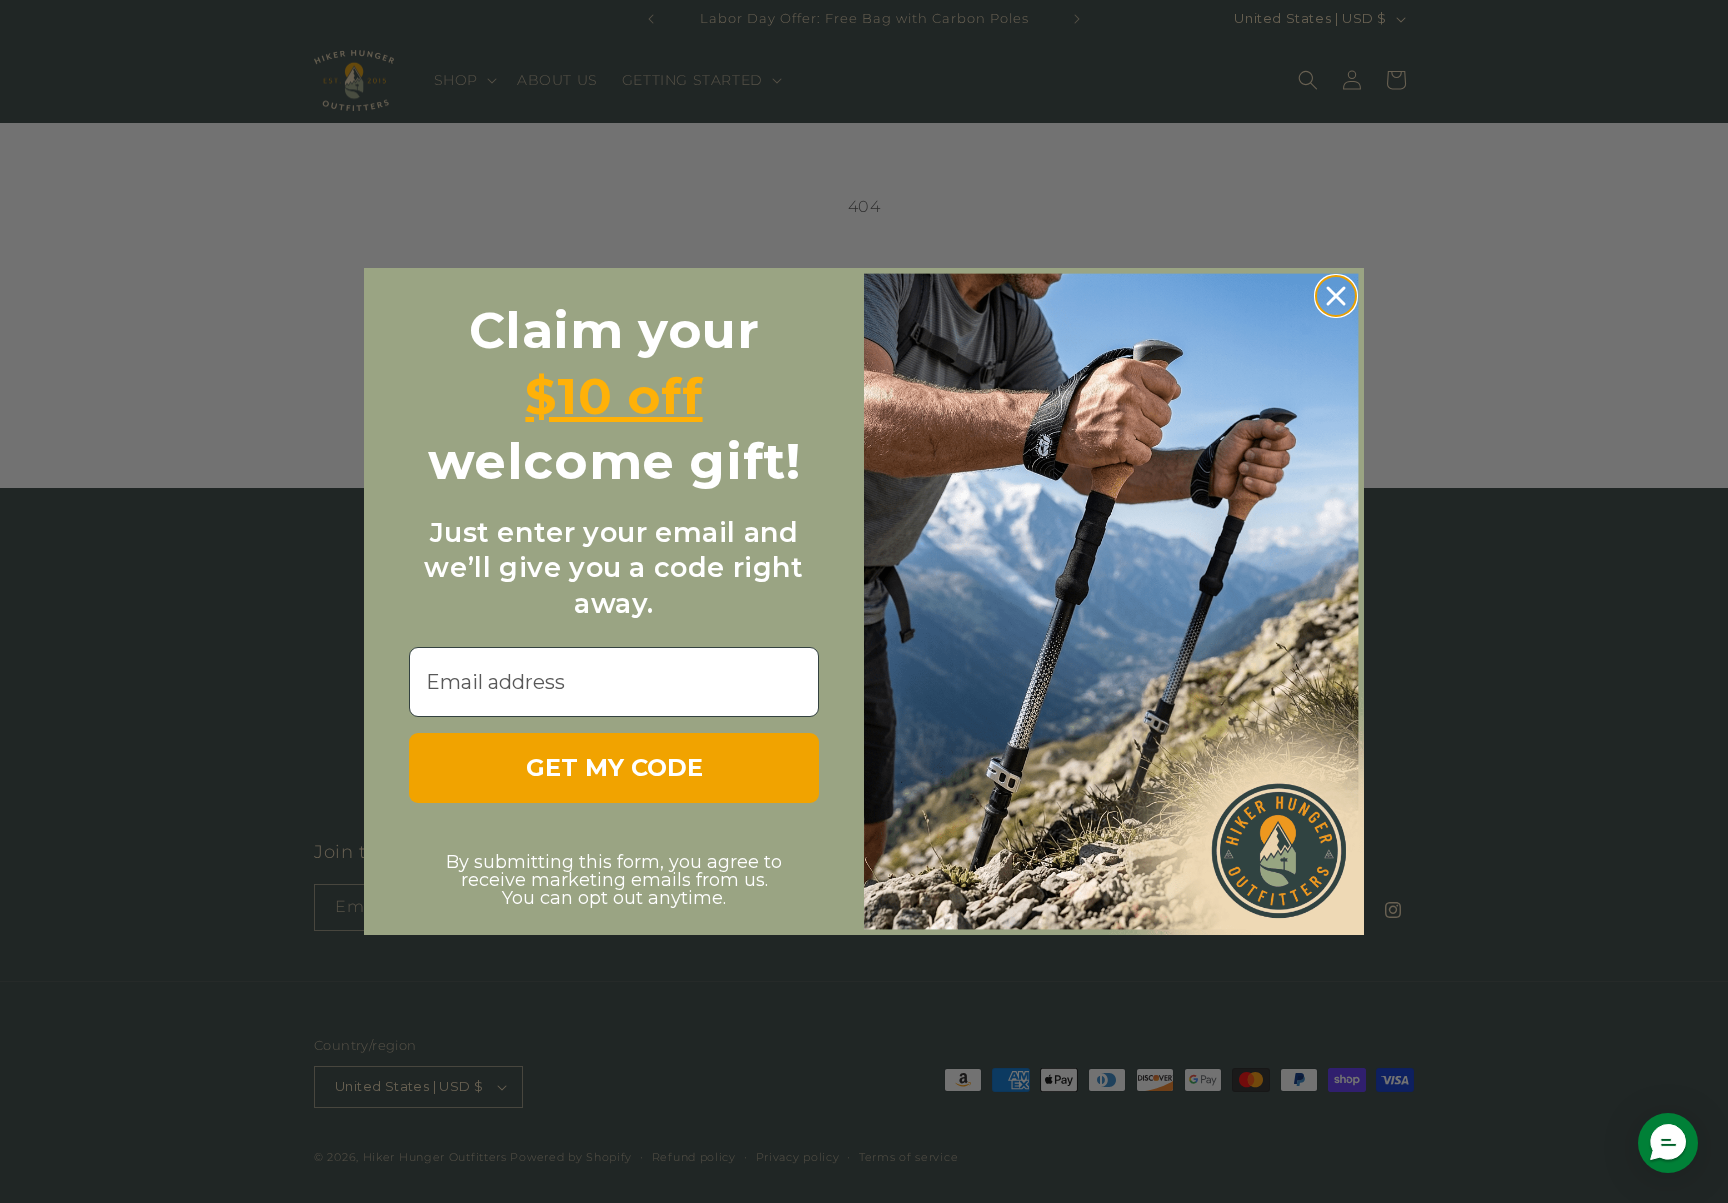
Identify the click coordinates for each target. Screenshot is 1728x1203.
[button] (1668, 1143)
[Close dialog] (1336, 296)
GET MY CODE (614, 767)
